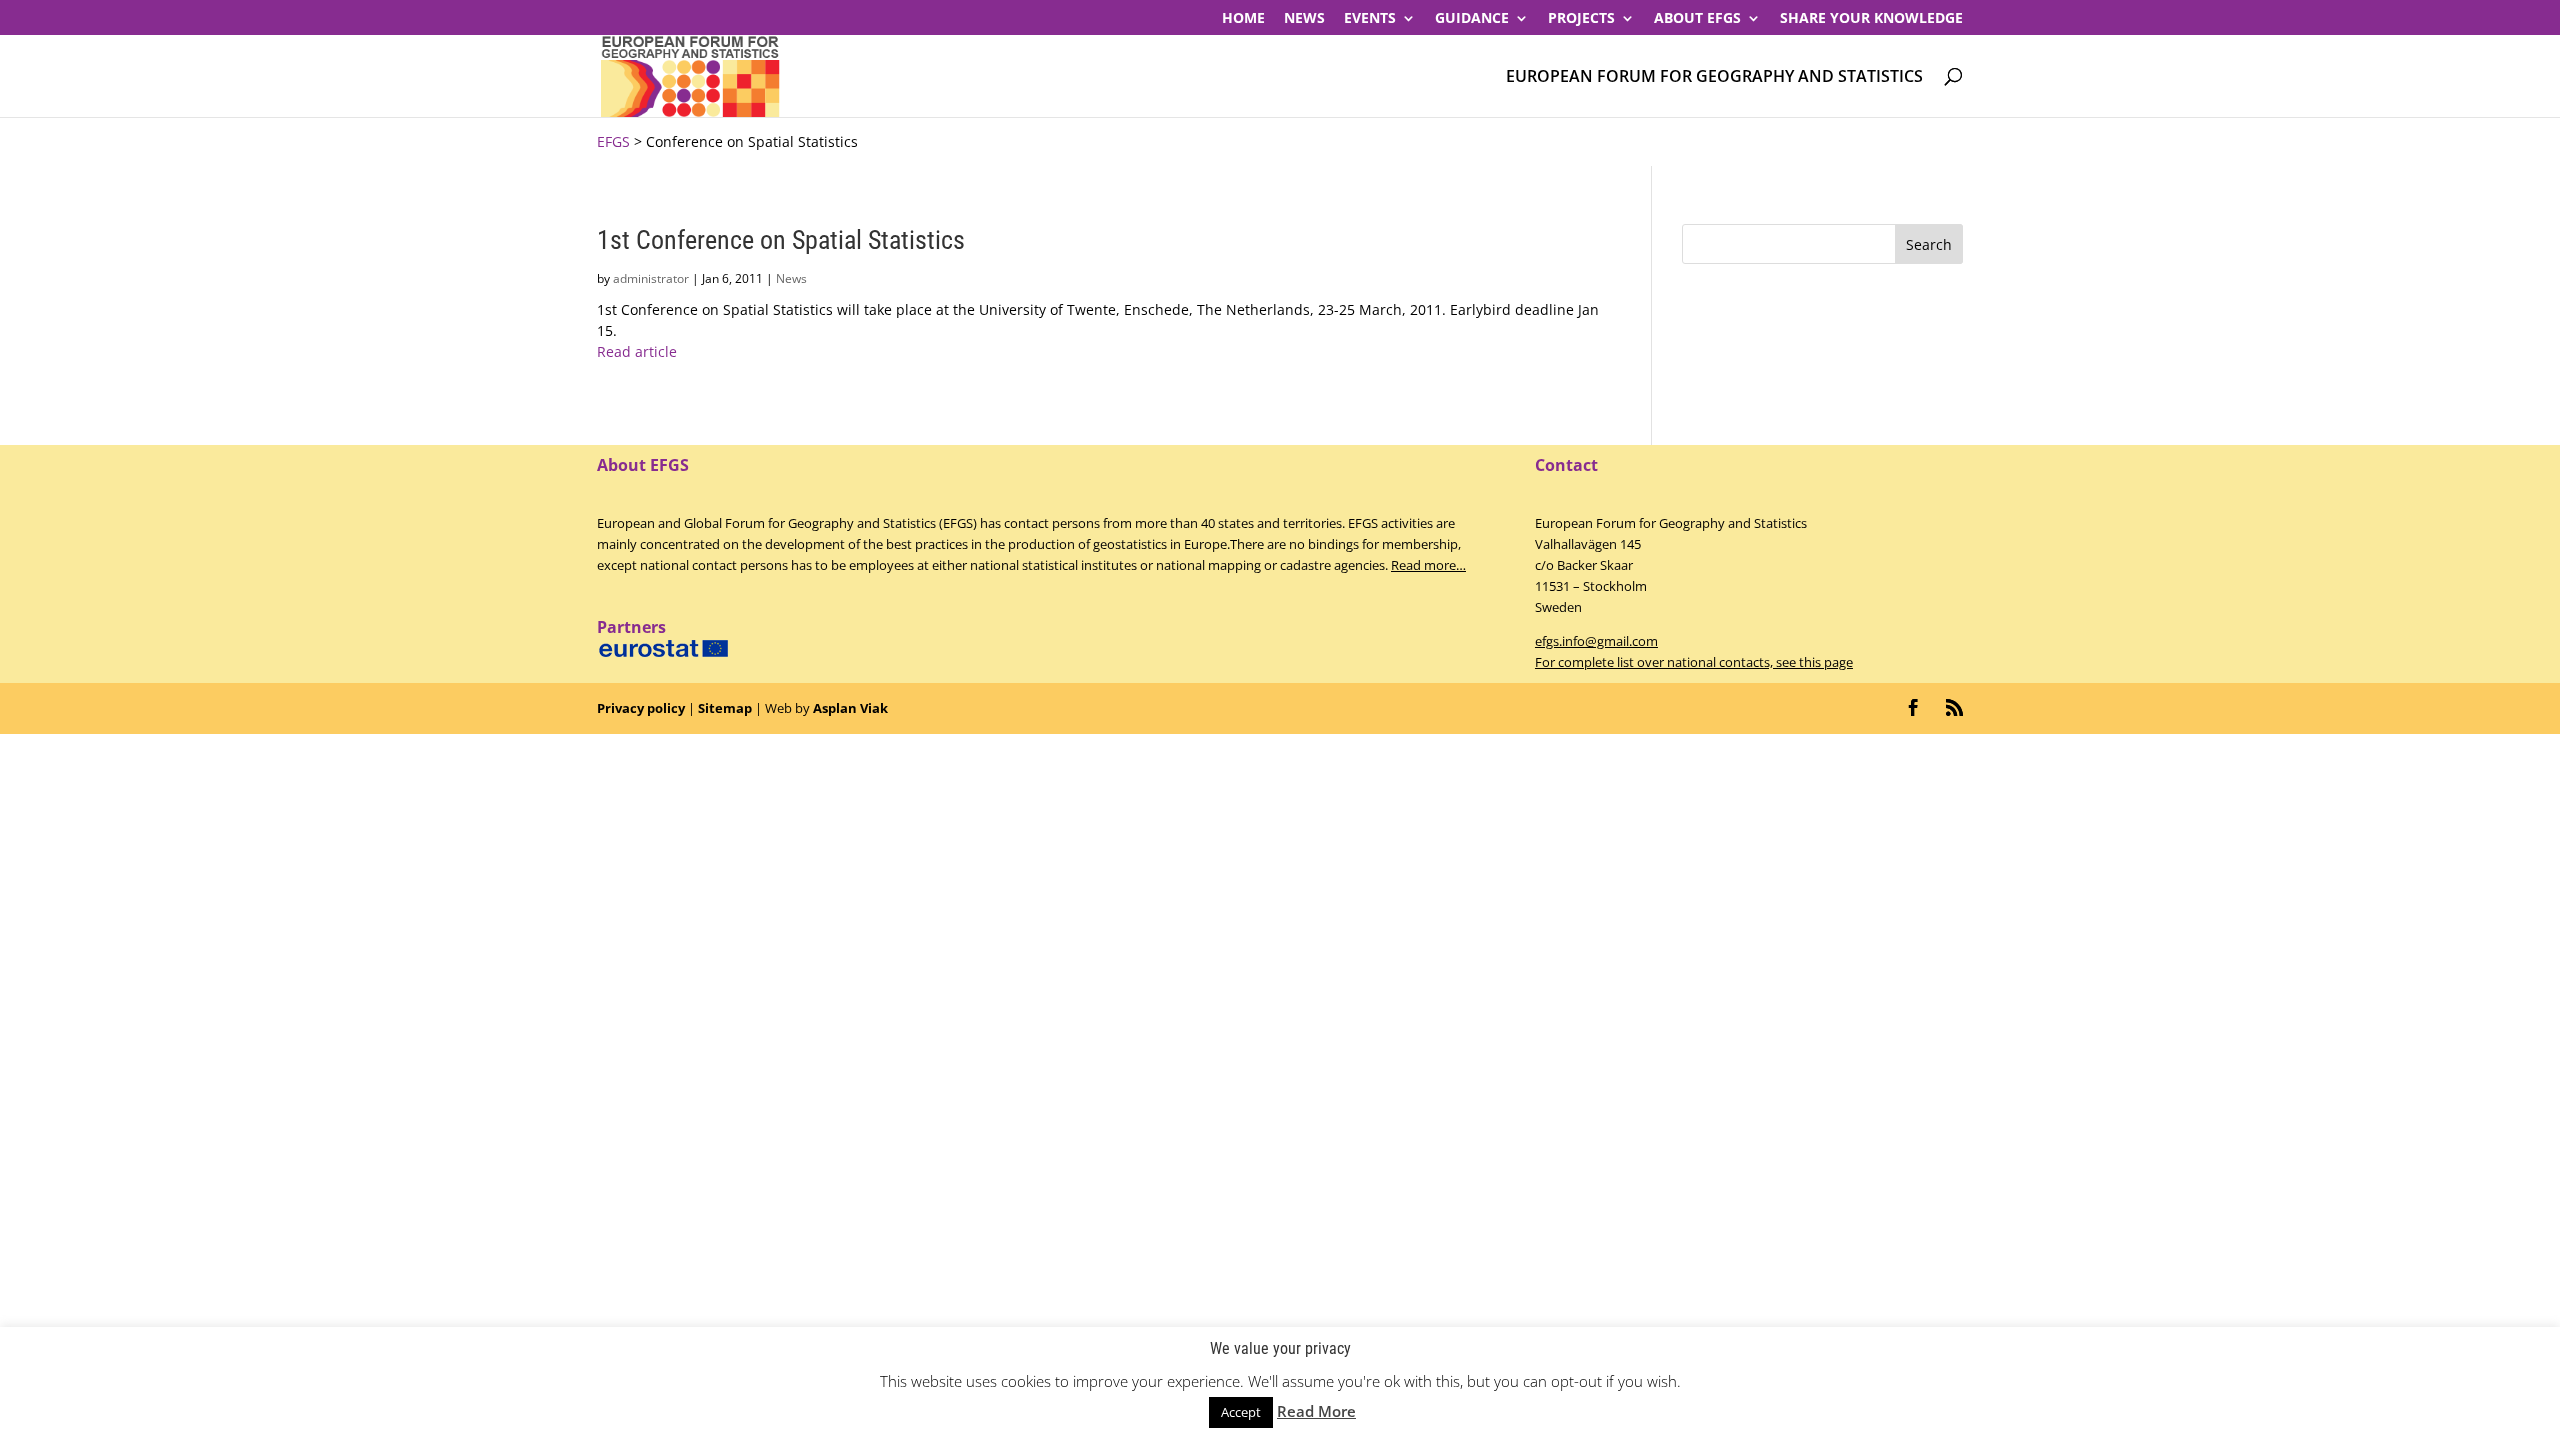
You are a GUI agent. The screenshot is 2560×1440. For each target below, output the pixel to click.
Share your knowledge (1871, 19)
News (1304, 19)
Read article (637, 351)
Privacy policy (641, 708)
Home (1243, 19)
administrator (651, 278)
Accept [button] (1241, 1412)
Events (1370, 19)
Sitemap (725, 708)
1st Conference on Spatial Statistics (781, 240)
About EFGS (1697, 19)
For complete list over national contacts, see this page (1694, 662)
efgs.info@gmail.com (1596, 641)
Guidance (1472, 19)
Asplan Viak (850, 708)
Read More (1316, 1411)
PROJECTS (1581, 19)
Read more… (1428, 565)
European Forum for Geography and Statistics (1714, 77)
